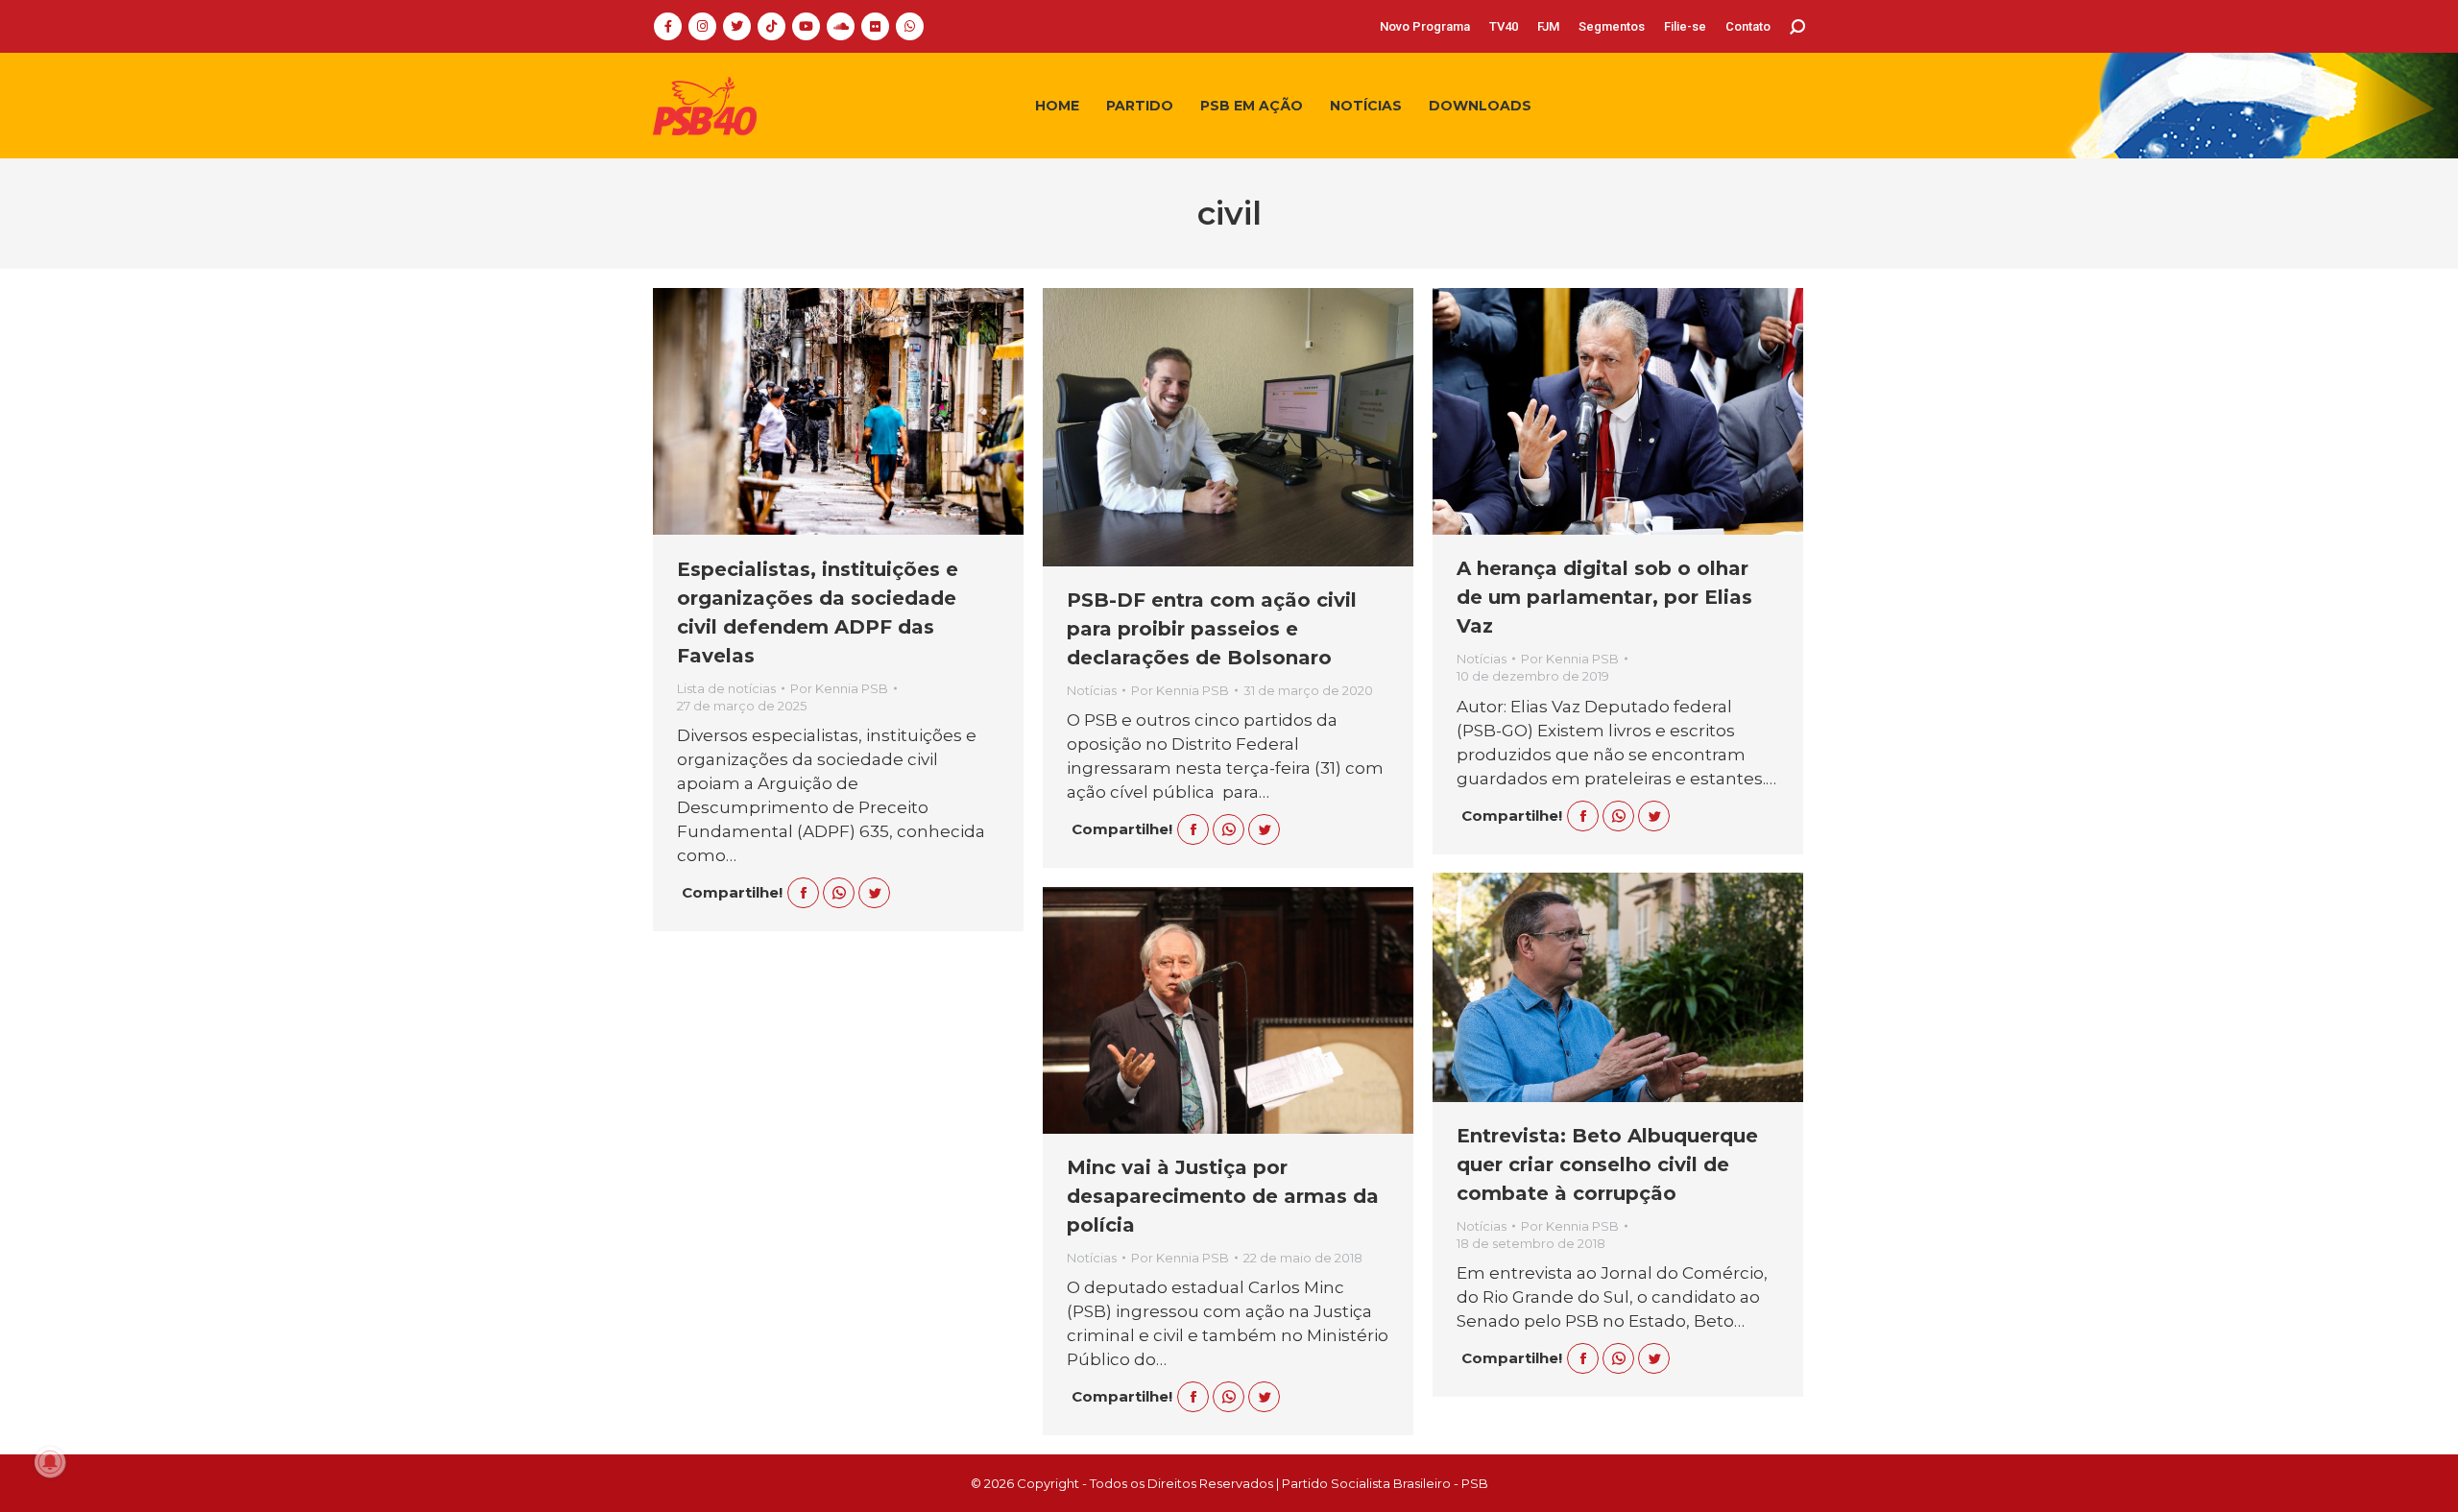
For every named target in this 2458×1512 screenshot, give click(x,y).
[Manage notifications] (50, 1462)
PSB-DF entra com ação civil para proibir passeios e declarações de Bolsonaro (1212, 629)
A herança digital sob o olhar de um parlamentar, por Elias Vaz (1604, 597)
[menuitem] (1425, 26)
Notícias (1092, 690)
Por (839, 688)
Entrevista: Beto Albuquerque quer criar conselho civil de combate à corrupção (1607, 1164)
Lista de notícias (726, 688)
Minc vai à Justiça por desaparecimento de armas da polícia (1223, 1196)
